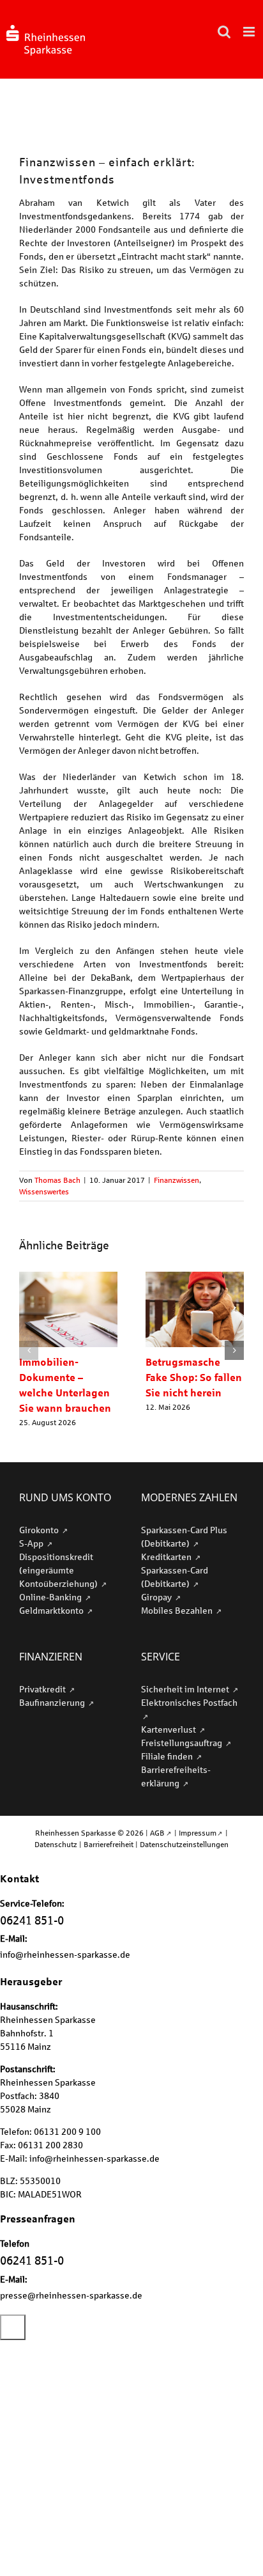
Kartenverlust (169, 1729)
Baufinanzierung (53, 1702)
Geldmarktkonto (52, 1610)
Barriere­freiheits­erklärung (176, 1776)
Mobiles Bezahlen (178, 1610)
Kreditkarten (167, 1557)
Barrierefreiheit (109, 1844)
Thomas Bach (57, 1180)
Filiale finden (168, 1756)
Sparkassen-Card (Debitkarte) (175, 1577)
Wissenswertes (44, 1191)
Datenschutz (56, 1844)
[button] (29, 1350)
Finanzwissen (177, 1180)
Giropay (157, 1597)
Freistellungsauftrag (183, 1743)
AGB (157, 1833)
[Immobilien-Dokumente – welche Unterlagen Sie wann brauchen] (68, 1277)
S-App (32, 1543)
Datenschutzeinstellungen (184, 1844)
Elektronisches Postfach (189, 1702)
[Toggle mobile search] (224, 32)
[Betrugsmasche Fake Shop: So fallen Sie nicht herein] (195, 1277)
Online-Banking (51, 1597)
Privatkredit (43, 1689)
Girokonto (40, 1530)
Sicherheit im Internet (186, 1689)
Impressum (198, 1833)
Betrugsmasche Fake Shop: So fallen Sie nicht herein (194, 1377)
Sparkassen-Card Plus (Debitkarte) (184, 1536)
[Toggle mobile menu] (250, 32)
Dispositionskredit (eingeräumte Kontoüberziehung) (59, 1570)
